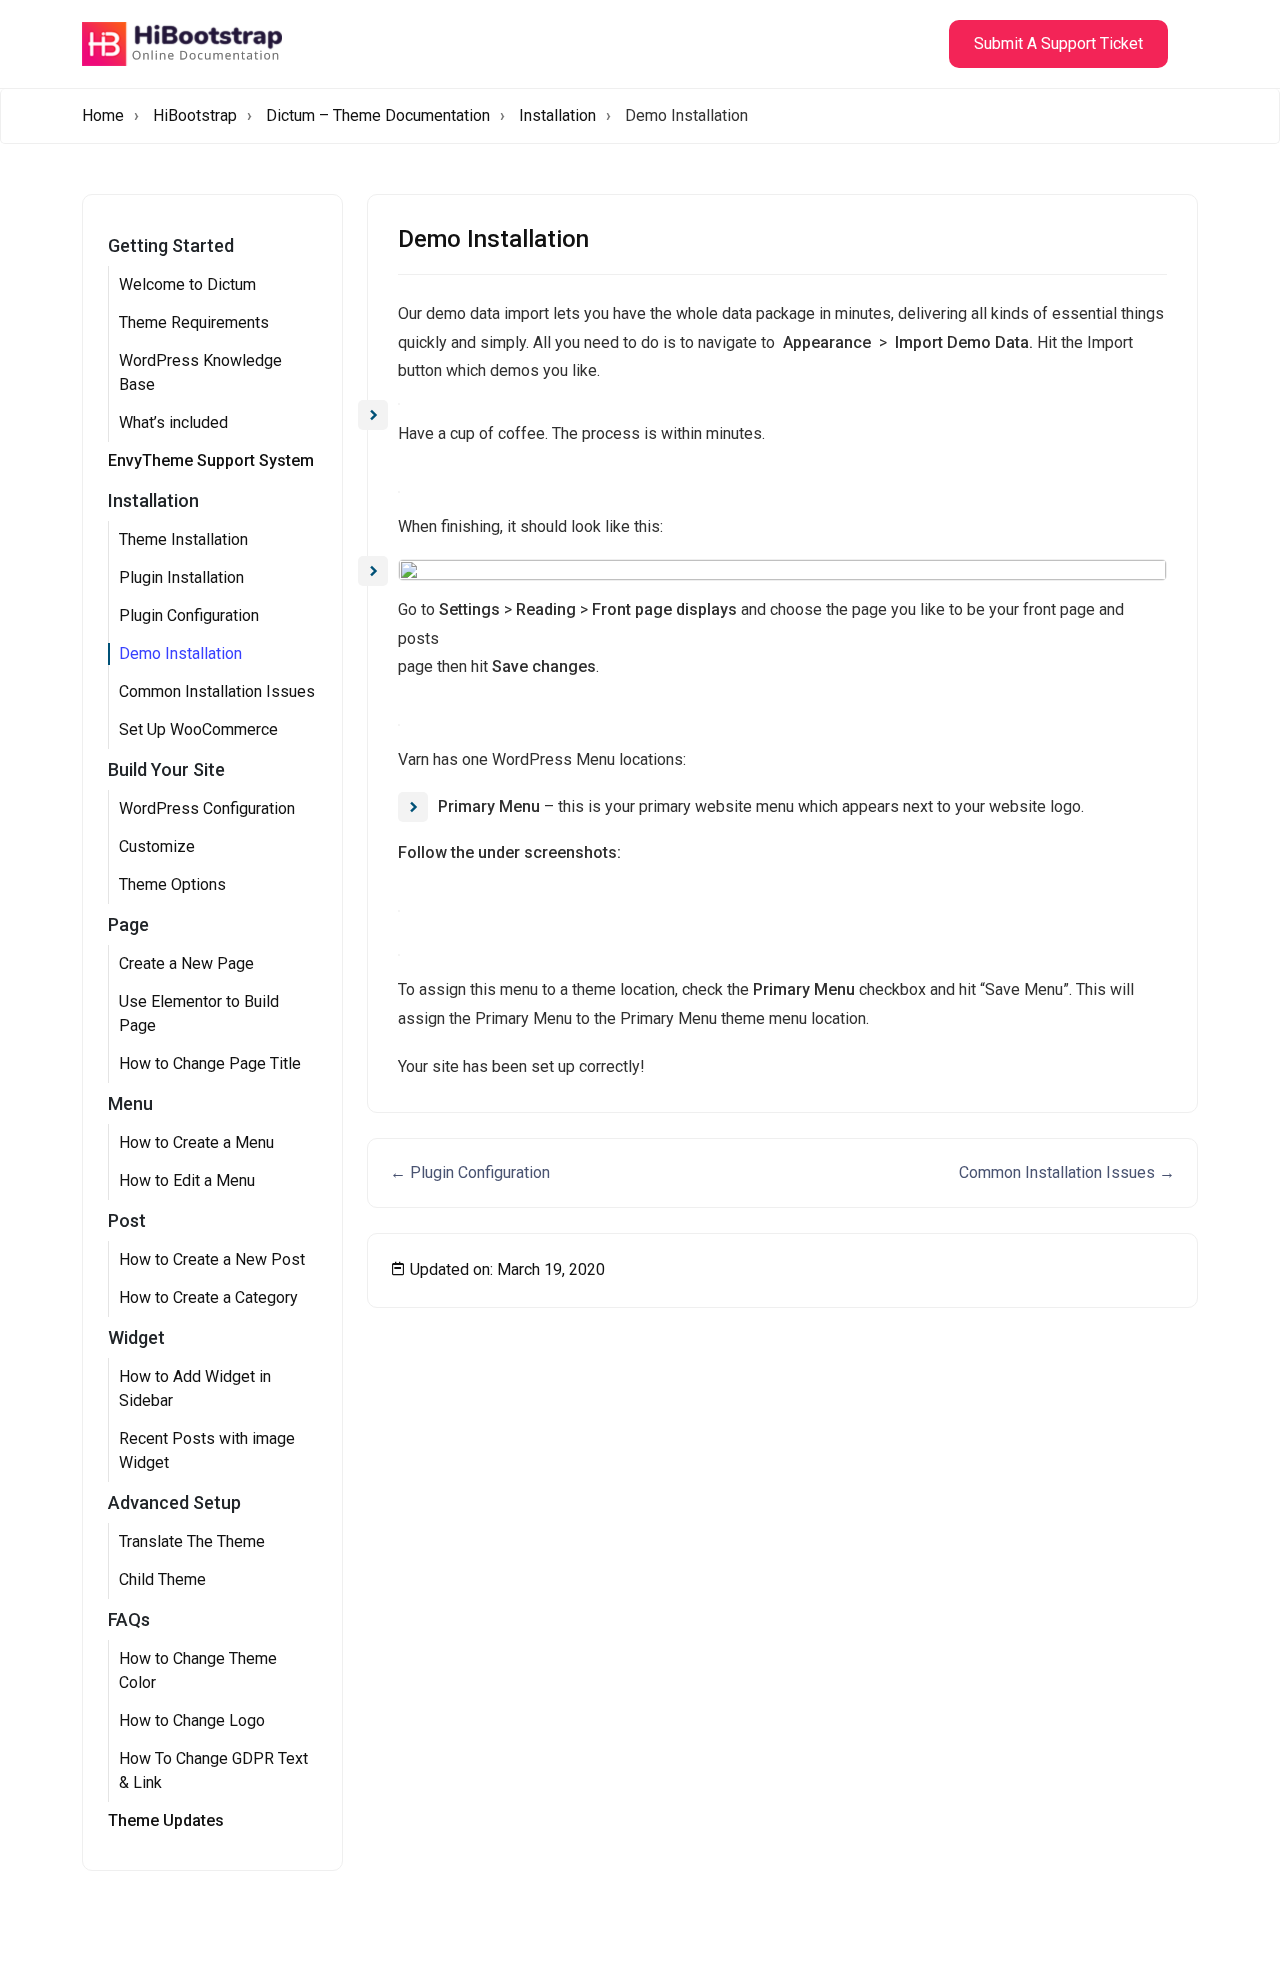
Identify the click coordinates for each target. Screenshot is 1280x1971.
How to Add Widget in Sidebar (195, 1388)
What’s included (173, 422)
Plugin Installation (181, 577)
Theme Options (172, 884)
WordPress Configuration (207, 808)
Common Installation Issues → (1067, 1172)
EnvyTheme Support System (211, 460)
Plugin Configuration (189, 615)
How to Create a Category (208, 1297)
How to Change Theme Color (198, 1670)
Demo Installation (180, 653)
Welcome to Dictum (187, 284)
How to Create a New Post (212, 1259)
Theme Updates (166, 1820)
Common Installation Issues (217, 691)
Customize (157, 846)
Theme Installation (183, 539)
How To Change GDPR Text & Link (213, 1770)
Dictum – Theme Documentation (378, 115)
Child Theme (162, 1579)
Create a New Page (186, 963)
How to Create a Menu (196, 1142)
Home (103, 115)
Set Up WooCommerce (198, 729)
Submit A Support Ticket (1058, 43)
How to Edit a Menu (187, 1180)
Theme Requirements (194, 322)
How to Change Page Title (210, 1063)
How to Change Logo (192, 1720)
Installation (557, 115)
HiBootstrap (195, 115)
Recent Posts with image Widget (207, 1450)
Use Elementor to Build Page (199, 1013)
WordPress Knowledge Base (200, 372)
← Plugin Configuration (470, 1172)
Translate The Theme (192, 1541)
